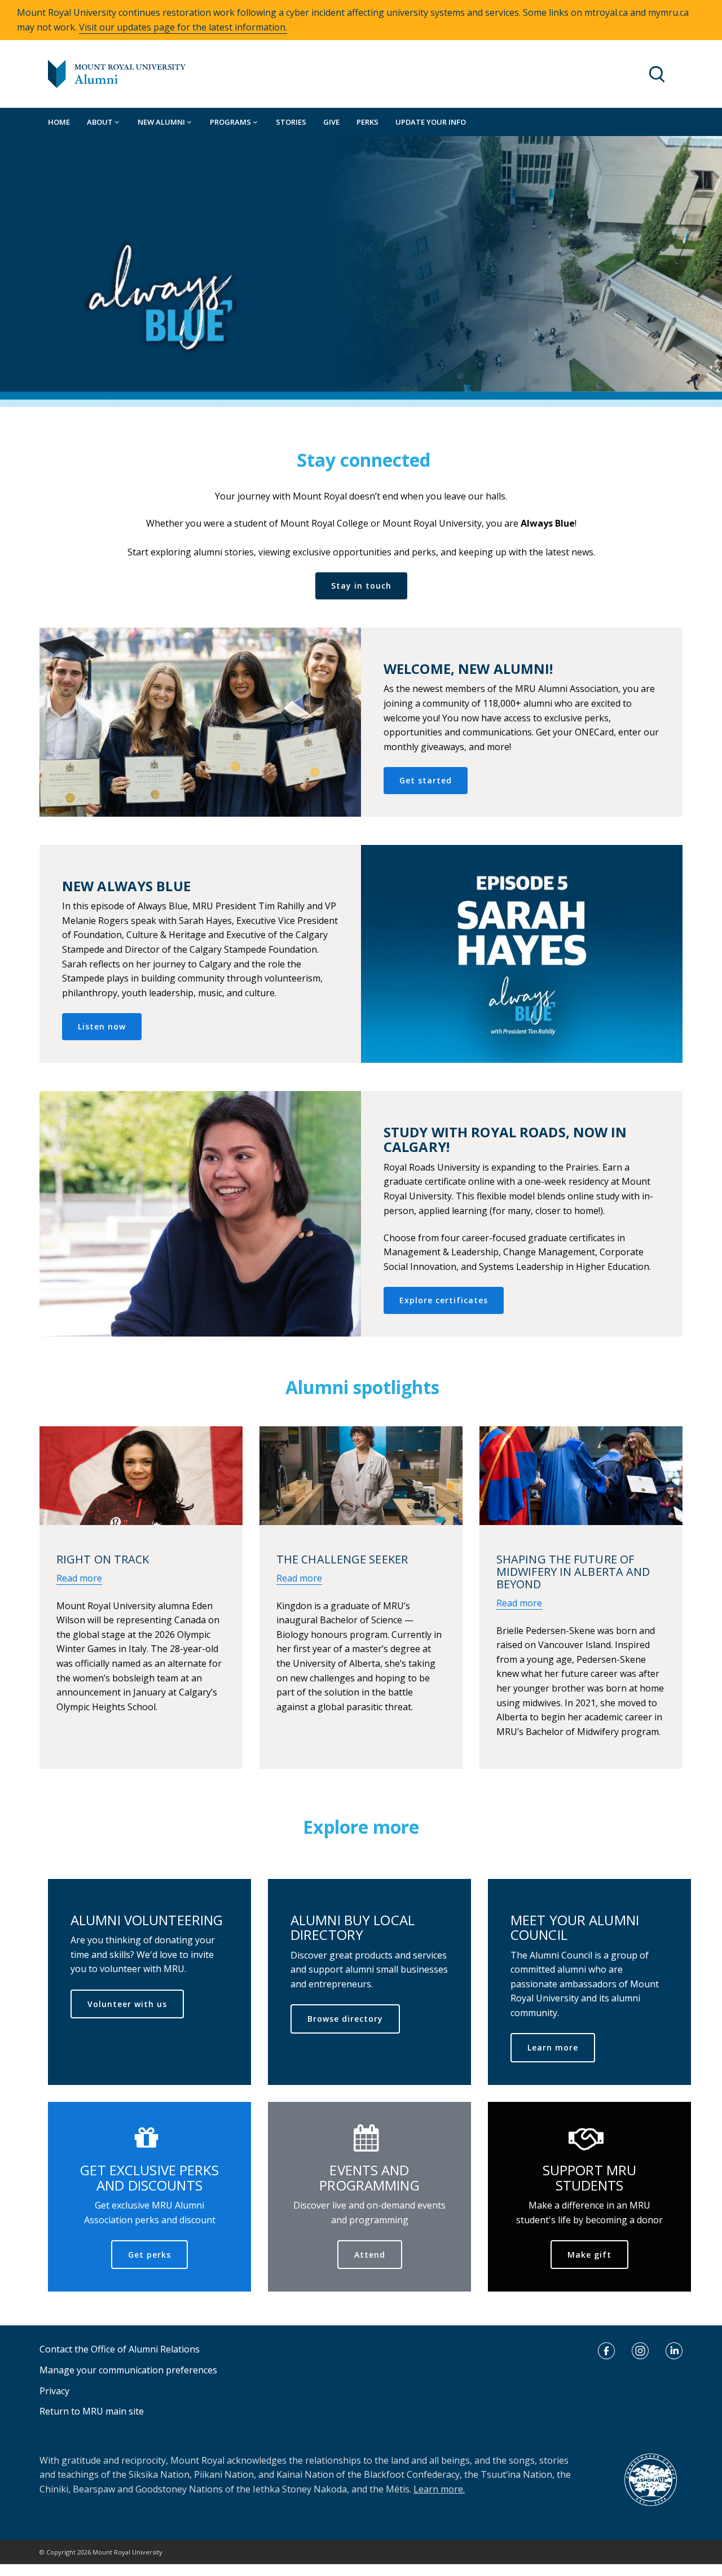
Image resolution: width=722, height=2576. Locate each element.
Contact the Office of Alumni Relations (120, 2349)
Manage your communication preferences (128, 2370)
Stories (291, 122)
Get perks (149, 2255)
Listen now (102, 1026)
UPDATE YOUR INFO (431, 122)
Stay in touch (361, 586)
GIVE (331, 122)
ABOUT (101, 122)
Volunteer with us (127, 2004)
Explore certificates (444, 1300)
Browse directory (345, 2019)
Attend (370, 2255)
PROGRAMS (231, 122)
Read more (79, 1578)
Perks (367, 122)
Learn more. (439, 2489)
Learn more (553, 2047)
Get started (426, 780)
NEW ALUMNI (162, 122)
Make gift (589, 2255)
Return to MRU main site (92, 2411)
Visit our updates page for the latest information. (183, 27)
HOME (59, 122)
